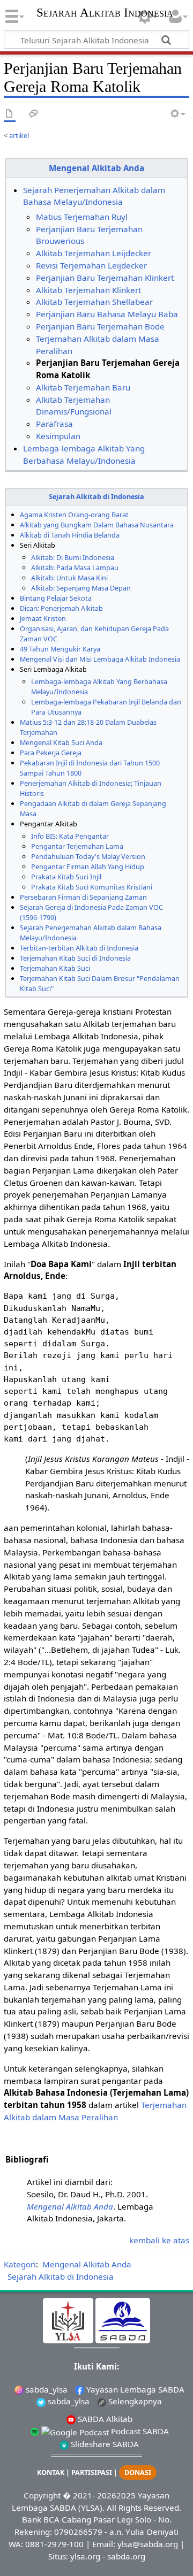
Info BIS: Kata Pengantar (70, 836)
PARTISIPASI (92, 2472)
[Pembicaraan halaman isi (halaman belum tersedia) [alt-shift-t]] (34, 114)
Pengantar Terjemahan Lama (77, 846)
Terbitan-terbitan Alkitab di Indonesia (79, 948)
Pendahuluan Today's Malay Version (88, 856)
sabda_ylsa (46, 2389)
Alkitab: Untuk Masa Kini (69, 578)
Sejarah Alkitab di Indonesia (96, 496)
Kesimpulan (58, 436)
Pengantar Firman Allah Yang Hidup (88, 867)
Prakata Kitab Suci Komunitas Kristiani (92, 887)
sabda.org (126, 2556)
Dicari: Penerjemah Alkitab (61, 608)
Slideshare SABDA (104, 2444)
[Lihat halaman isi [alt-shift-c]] (10, 114)
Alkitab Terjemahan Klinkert (88, 290)
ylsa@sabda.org (148, 2544)
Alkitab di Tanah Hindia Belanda (70, 535)
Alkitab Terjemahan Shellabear (94, 302)
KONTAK (51, 2472)
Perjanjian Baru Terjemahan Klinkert (105, 278)
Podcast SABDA (139, 2431)
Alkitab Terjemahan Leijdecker (94, 253)
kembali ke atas (159, 2240)
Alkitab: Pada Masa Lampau (75, 568)
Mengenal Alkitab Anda (96, 168)
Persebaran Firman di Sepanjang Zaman (83, 897)
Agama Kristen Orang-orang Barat (74, 515)
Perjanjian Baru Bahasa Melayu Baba (107, 314)
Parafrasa (54, 424)
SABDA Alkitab (104, 2419)
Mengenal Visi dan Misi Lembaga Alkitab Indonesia (100, 659)
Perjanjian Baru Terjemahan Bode (100, 326)
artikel (19, 135)
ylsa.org (85, 2556)
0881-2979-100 (54, 2544)
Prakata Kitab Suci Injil (66, 877)
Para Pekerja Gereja (51, 753)
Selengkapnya (134, 2401)
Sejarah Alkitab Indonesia (105, 14)
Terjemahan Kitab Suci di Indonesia (75, 958)
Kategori (20, 2264)
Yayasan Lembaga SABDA (134, 2389)
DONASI (138, 2472)
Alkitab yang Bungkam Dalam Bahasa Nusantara (97, 525)
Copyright (42, 2495)
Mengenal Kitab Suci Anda (61, 742)
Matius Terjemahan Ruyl (82, 217)
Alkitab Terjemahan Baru (83, 387)
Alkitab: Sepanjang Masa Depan (81, 588)
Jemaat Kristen (43, 618)
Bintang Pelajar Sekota (56, 598)
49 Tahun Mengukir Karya (60, 649)
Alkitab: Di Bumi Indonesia (73, 557)
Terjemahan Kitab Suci (55, 968)
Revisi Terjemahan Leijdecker (91, 265)
